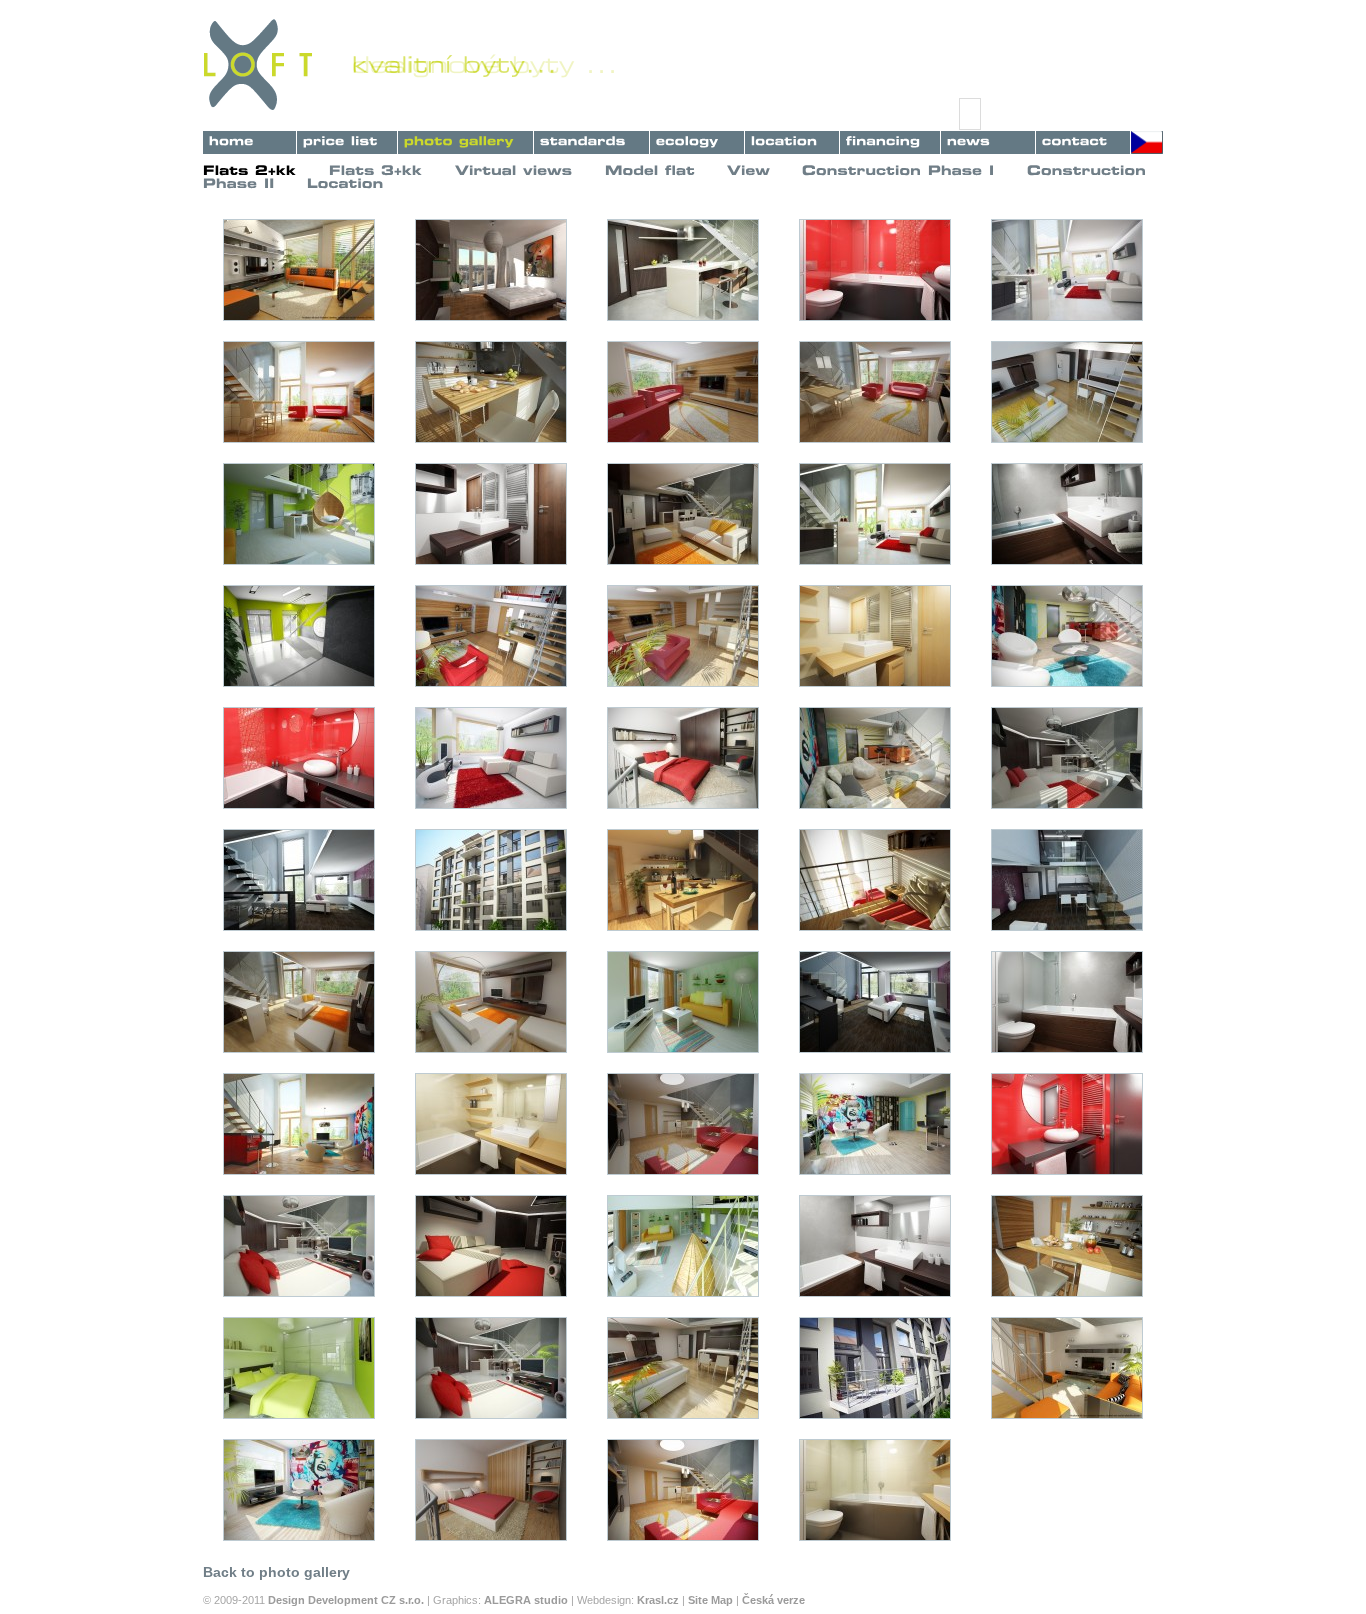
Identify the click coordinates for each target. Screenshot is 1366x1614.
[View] (748, 170)
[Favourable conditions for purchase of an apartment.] (890, 139)
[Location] (345, 182)
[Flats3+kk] (376, 170)
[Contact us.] (1083, 139)
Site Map (710, 1600)
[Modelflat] (650, 170)
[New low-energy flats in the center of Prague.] (249, 139)
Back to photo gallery (276, 1572)
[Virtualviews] (514, 170)
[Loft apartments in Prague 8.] (465, 139)
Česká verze (773, 1600)
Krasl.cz (658, 1600)
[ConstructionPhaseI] (898, 170)
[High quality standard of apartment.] (591, 139)
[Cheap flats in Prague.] (347, 139)
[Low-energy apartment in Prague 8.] (697, 139)
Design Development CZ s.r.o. (346, 1600)
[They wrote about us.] (988, 139)
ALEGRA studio (526, 1600)
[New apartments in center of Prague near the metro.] (792, 139)
